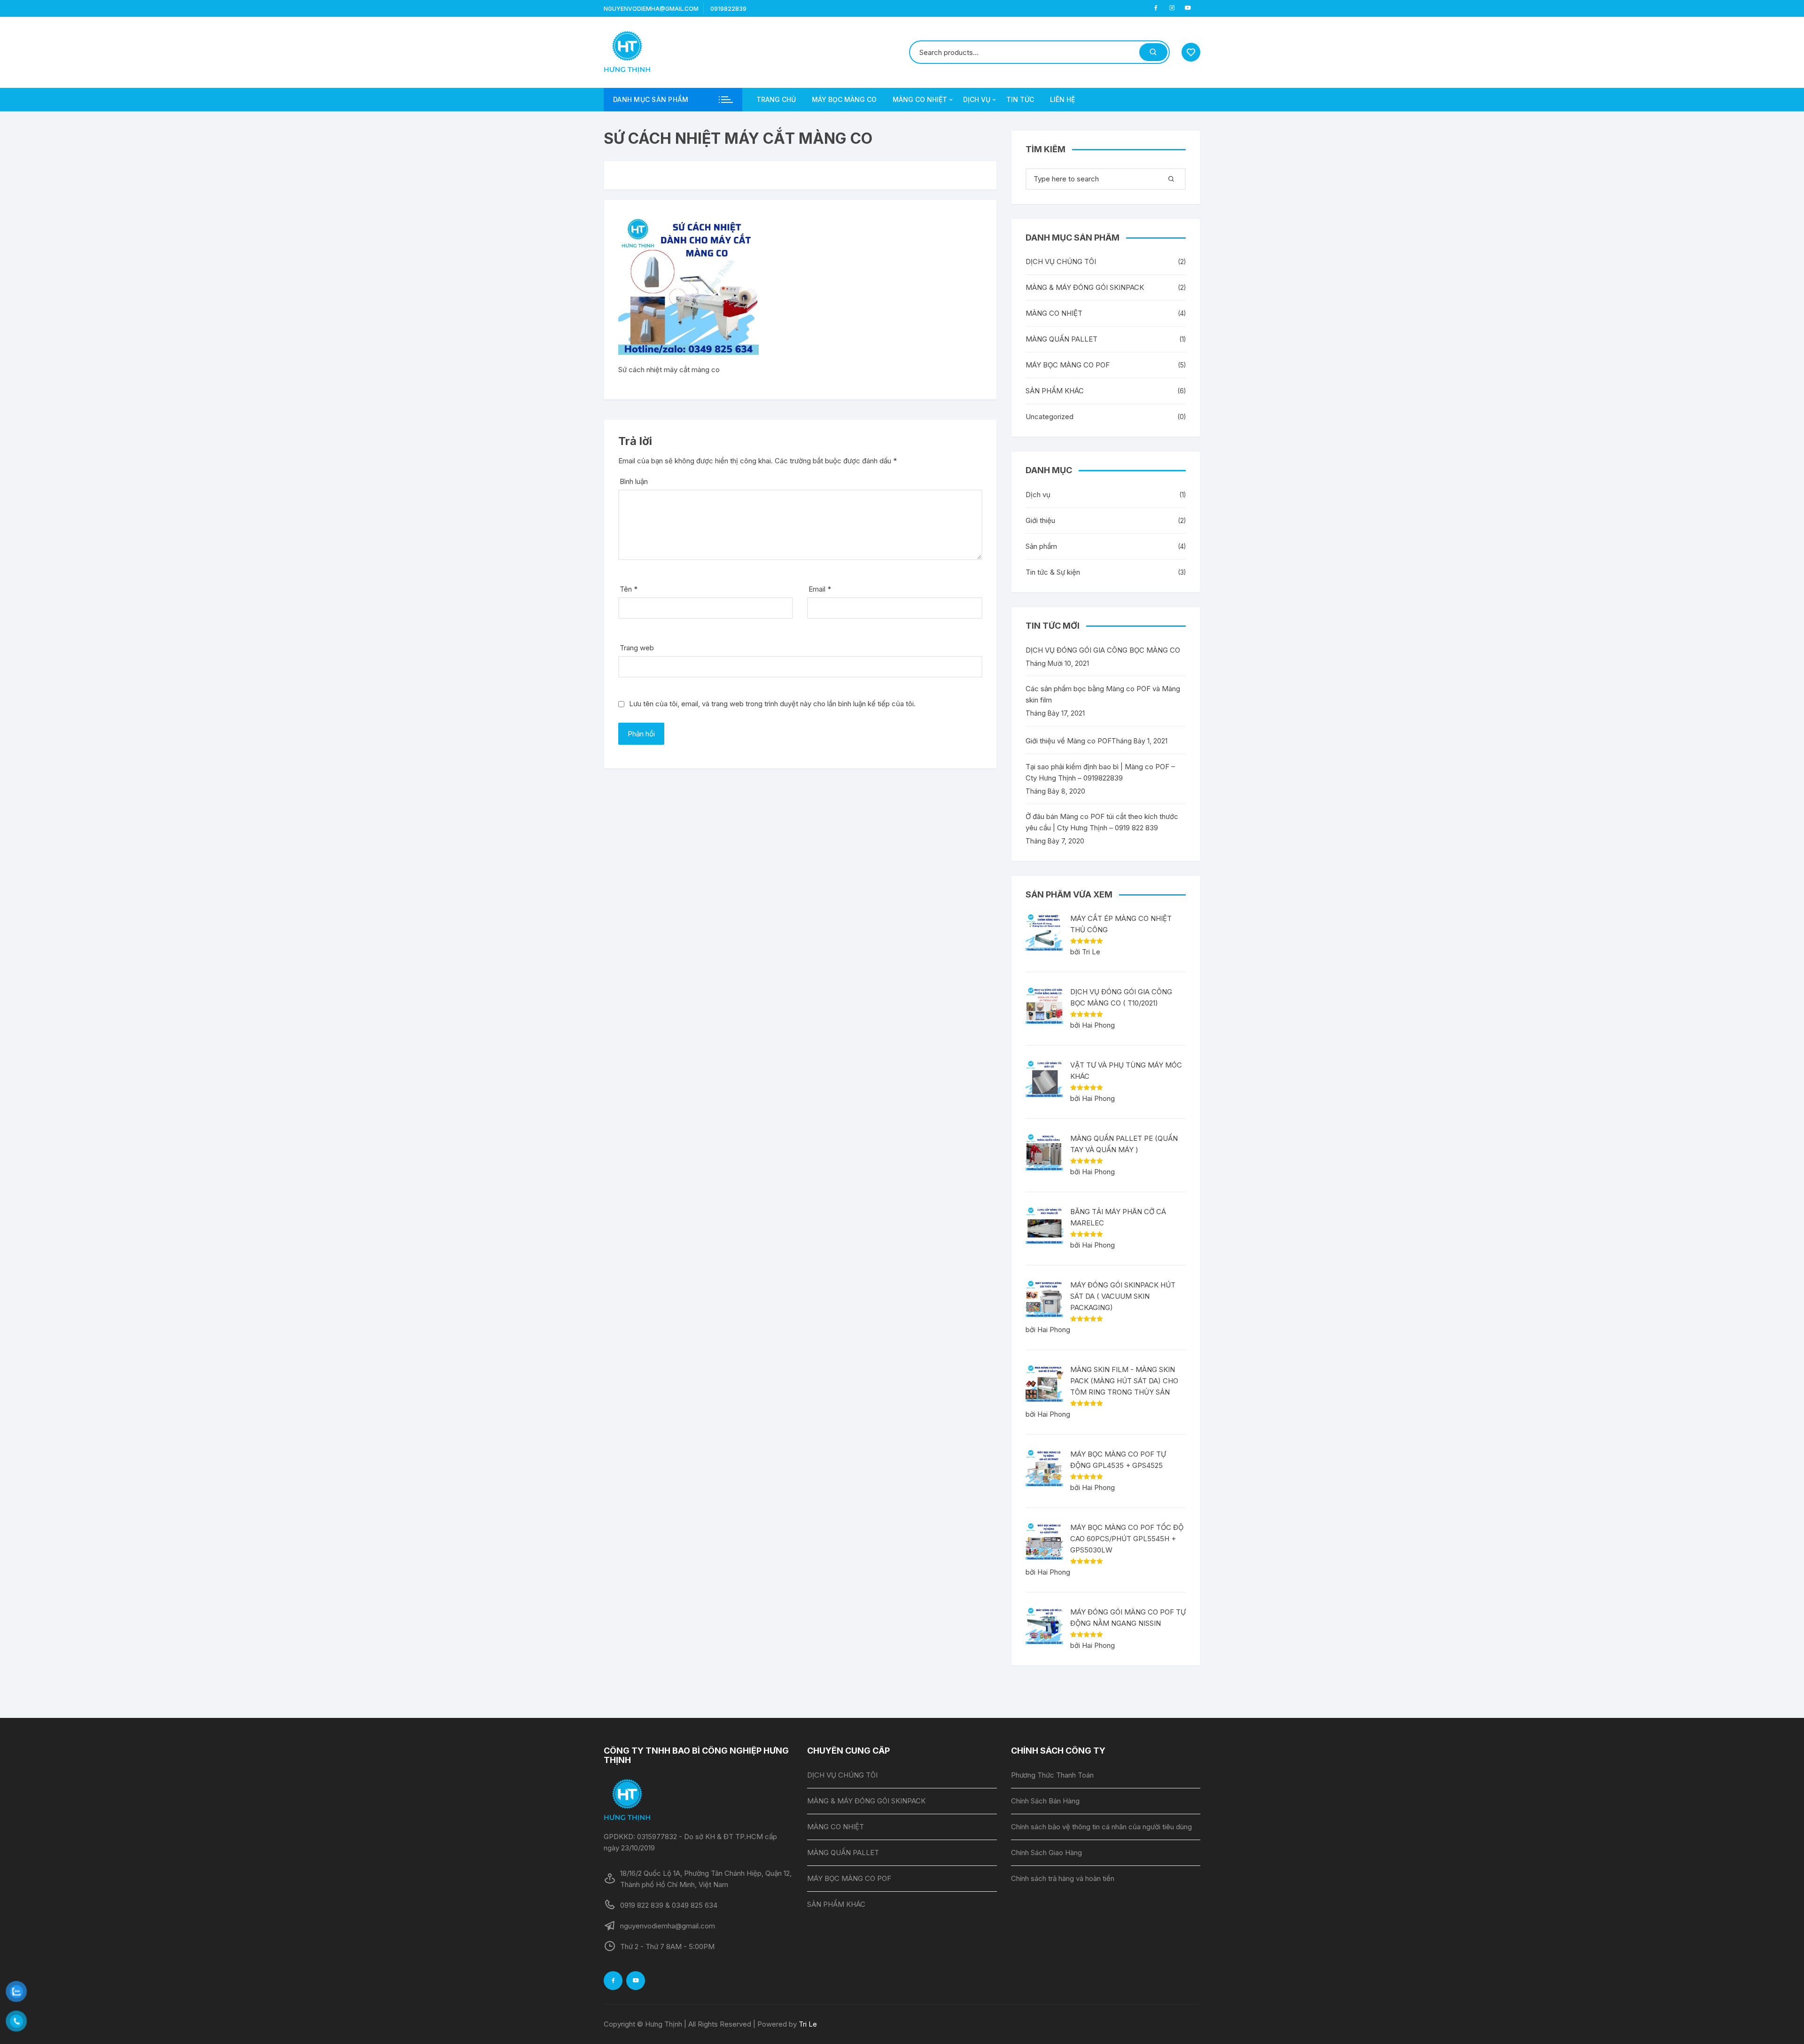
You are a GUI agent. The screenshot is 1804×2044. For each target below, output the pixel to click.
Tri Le (808, 2024)
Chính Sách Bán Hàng (1045, 1801)
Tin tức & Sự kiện (1053, 572)
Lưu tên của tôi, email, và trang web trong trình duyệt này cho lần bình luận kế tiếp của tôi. (772, 704)
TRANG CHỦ (776, 99)
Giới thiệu (1040, 520)
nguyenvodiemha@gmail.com (651, 9)
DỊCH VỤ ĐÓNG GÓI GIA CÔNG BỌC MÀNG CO (1103, 650)
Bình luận (634, 481)
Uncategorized (1050, 417)
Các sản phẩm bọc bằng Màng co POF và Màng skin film (1103, 694)
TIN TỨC (1020, 99)
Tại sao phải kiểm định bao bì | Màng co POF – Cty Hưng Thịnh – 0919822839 (1100, 772)
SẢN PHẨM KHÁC (1055, 391)
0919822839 (728, 9)
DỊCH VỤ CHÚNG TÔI (1061, 261)
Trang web (637, 648)
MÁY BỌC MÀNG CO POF (1068, 365)
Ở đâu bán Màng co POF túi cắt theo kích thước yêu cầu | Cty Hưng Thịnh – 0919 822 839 (1102, 822)
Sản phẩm (1041, 546)
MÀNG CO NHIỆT (920, 99)
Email (820, 589)
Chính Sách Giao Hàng (1046, 1853)
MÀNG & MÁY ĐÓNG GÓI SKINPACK (1085, 287)
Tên (629, 589)
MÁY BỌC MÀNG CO (844, 99)
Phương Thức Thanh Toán (1052, 1775)
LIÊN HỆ (1062, 99)
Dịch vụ (1038, 495)
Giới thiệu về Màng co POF (1069, 741)
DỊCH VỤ (977, 99)
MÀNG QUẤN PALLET (1061, 339)
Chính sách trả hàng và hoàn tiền (1063, 1878)
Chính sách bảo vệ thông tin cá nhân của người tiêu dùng (1101, 1827)
